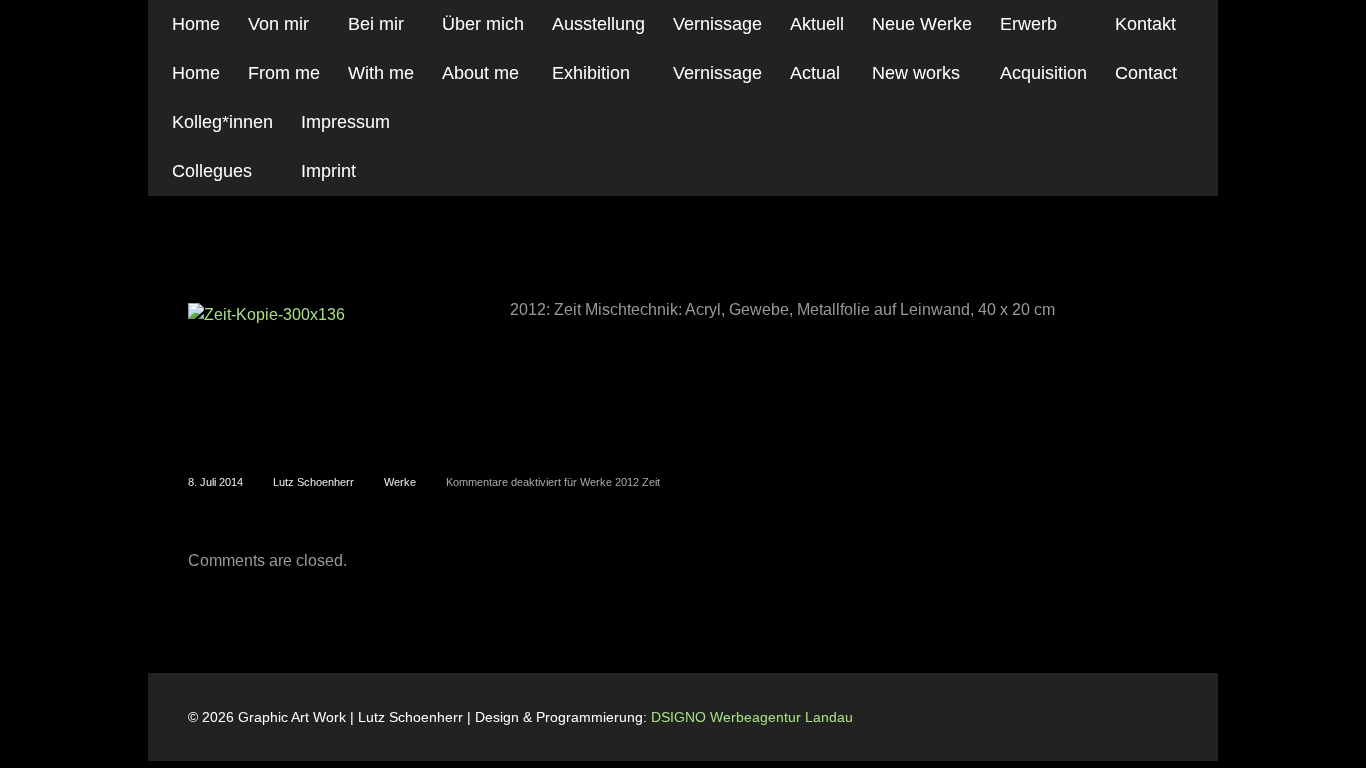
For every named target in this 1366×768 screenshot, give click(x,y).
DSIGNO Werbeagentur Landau (754, 717)
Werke (400, 482)
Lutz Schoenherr (313, 482)
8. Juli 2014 (215, 482)
